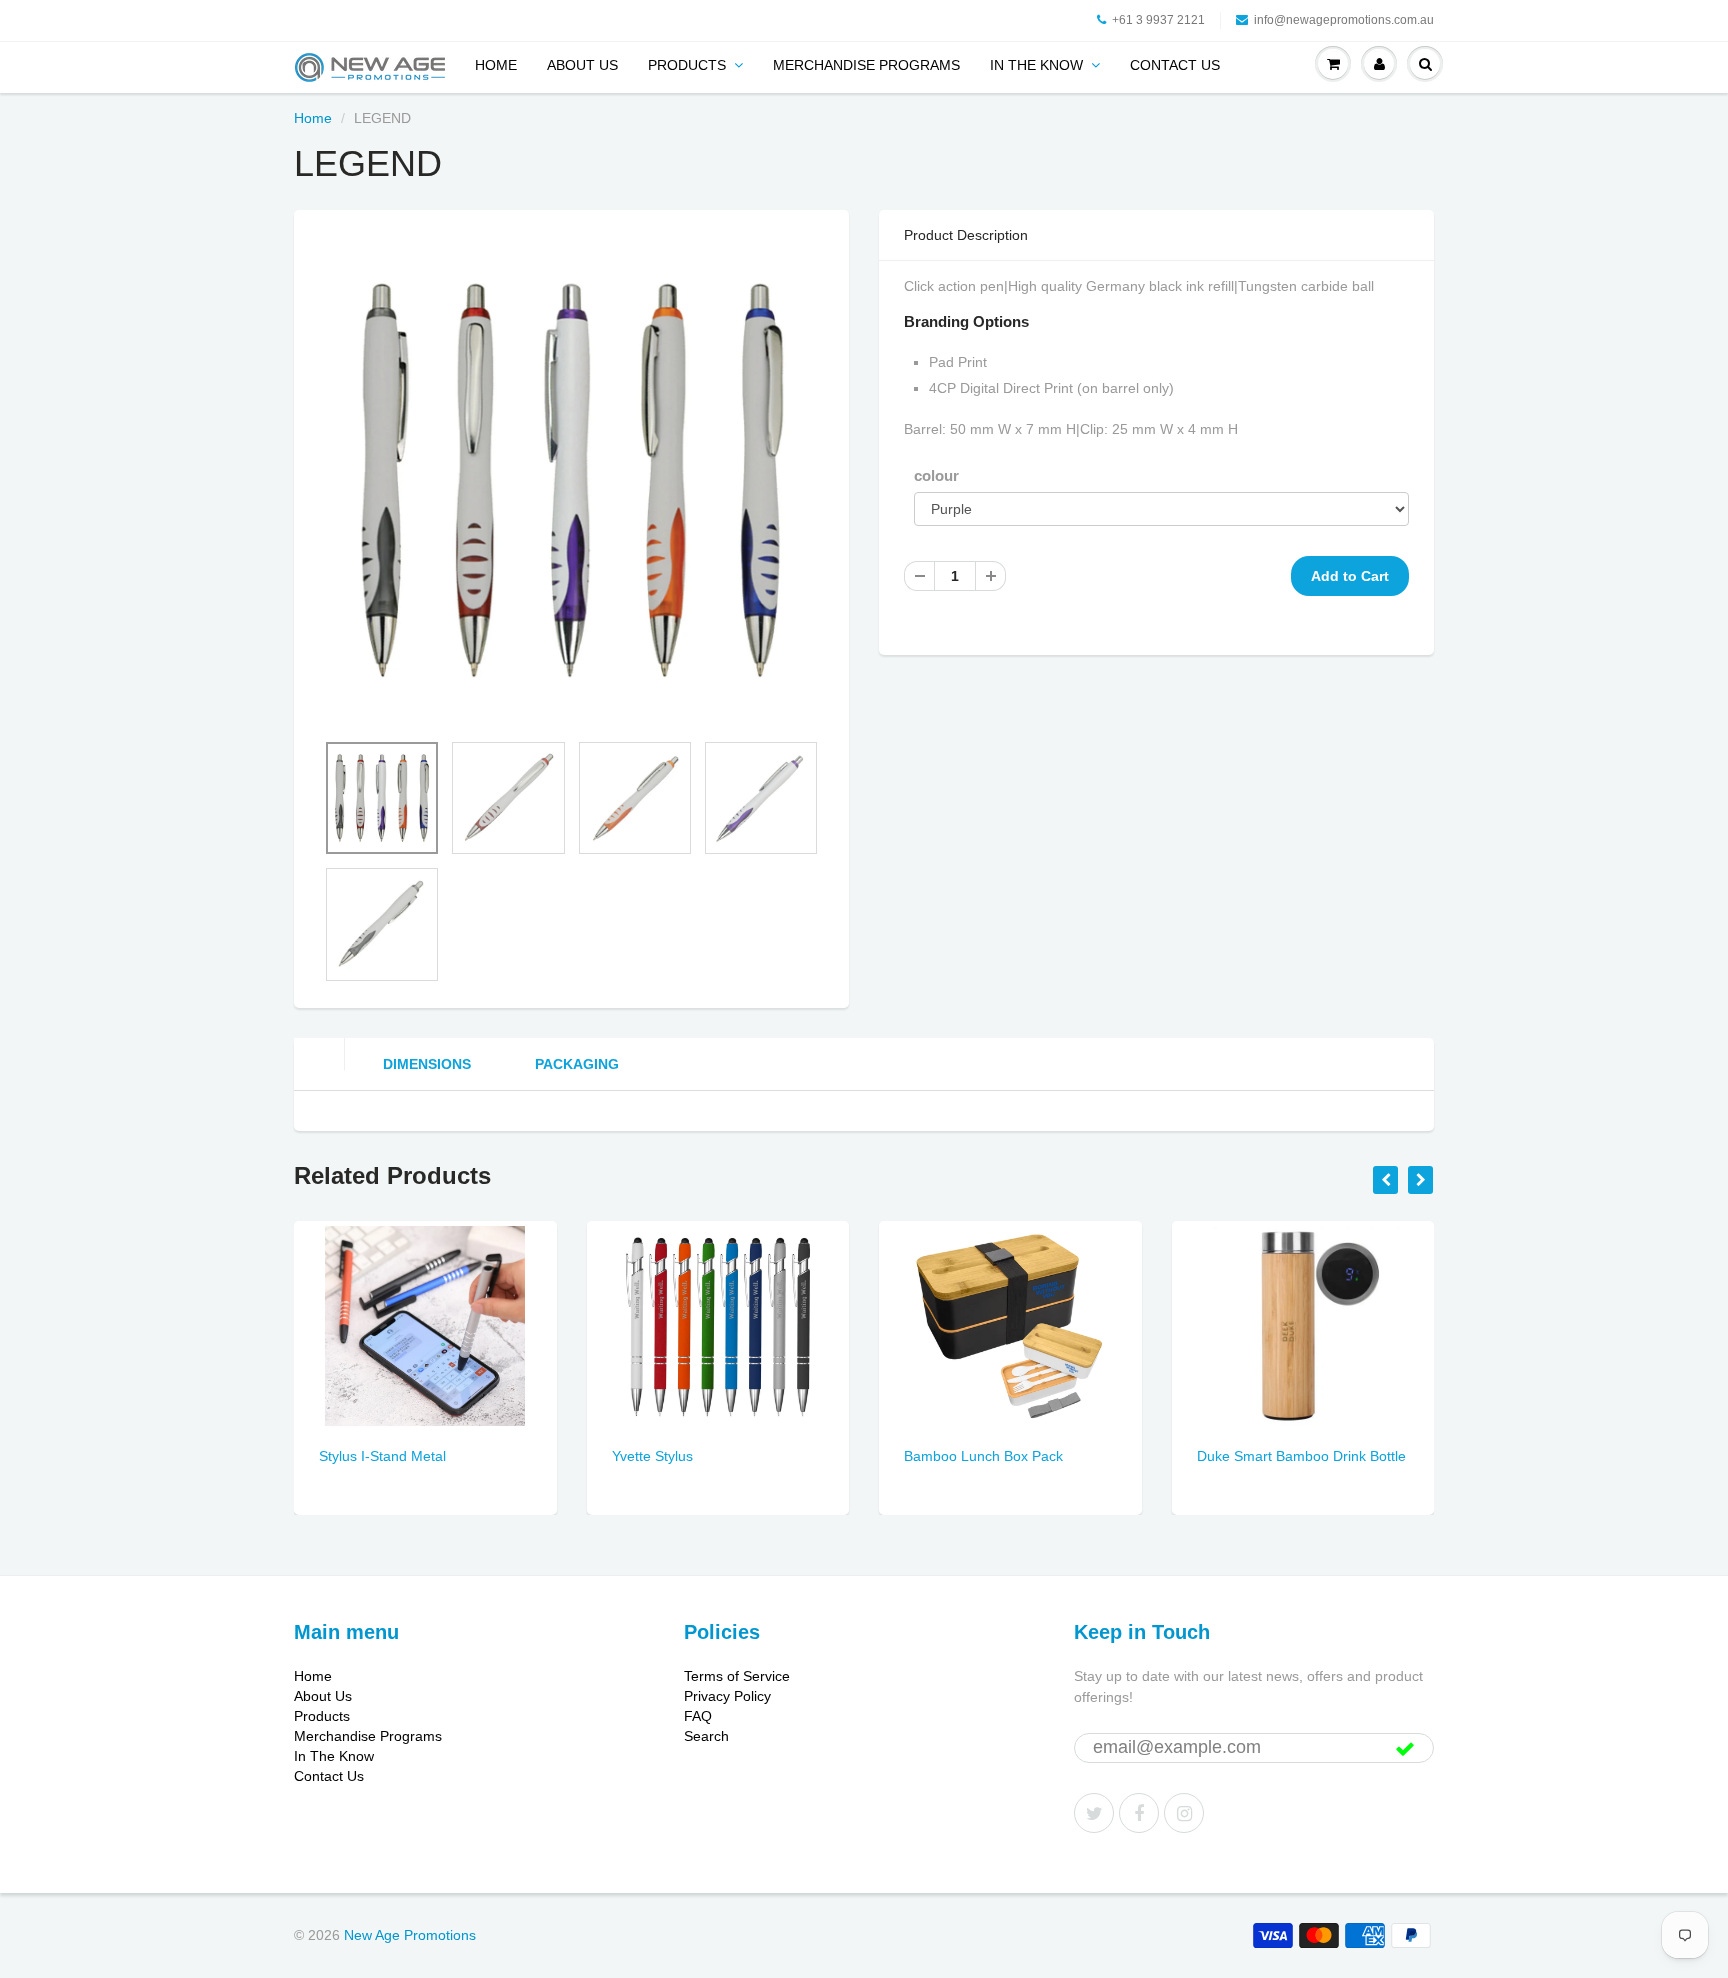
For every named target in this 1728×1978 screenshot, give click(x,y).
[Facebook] (1139, 1813)
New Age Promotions (410, 1935)
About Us (582, 65)
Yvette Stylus (652, 1456)
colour (936, 475)
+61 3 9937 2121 (1158, 20)
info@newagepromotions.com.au (1344, 20)
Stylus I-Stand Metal (382, 1456)
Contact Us (1175, 65)
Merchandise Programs (866, 65)
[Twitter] (1094, 1813)
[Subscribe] (1405, 1749)
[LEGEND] (571, 480)
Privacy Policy (727, 1696)
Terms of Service (737, 1676)
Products (687, 65)
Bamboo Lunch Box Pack (983, 1456)
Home (496, 65)
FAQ (698, 1716)
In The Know (1036, 65)
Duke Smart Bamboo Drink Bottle (1301, 1456)
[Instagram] (1184, 1813)
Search (706, 1736)
